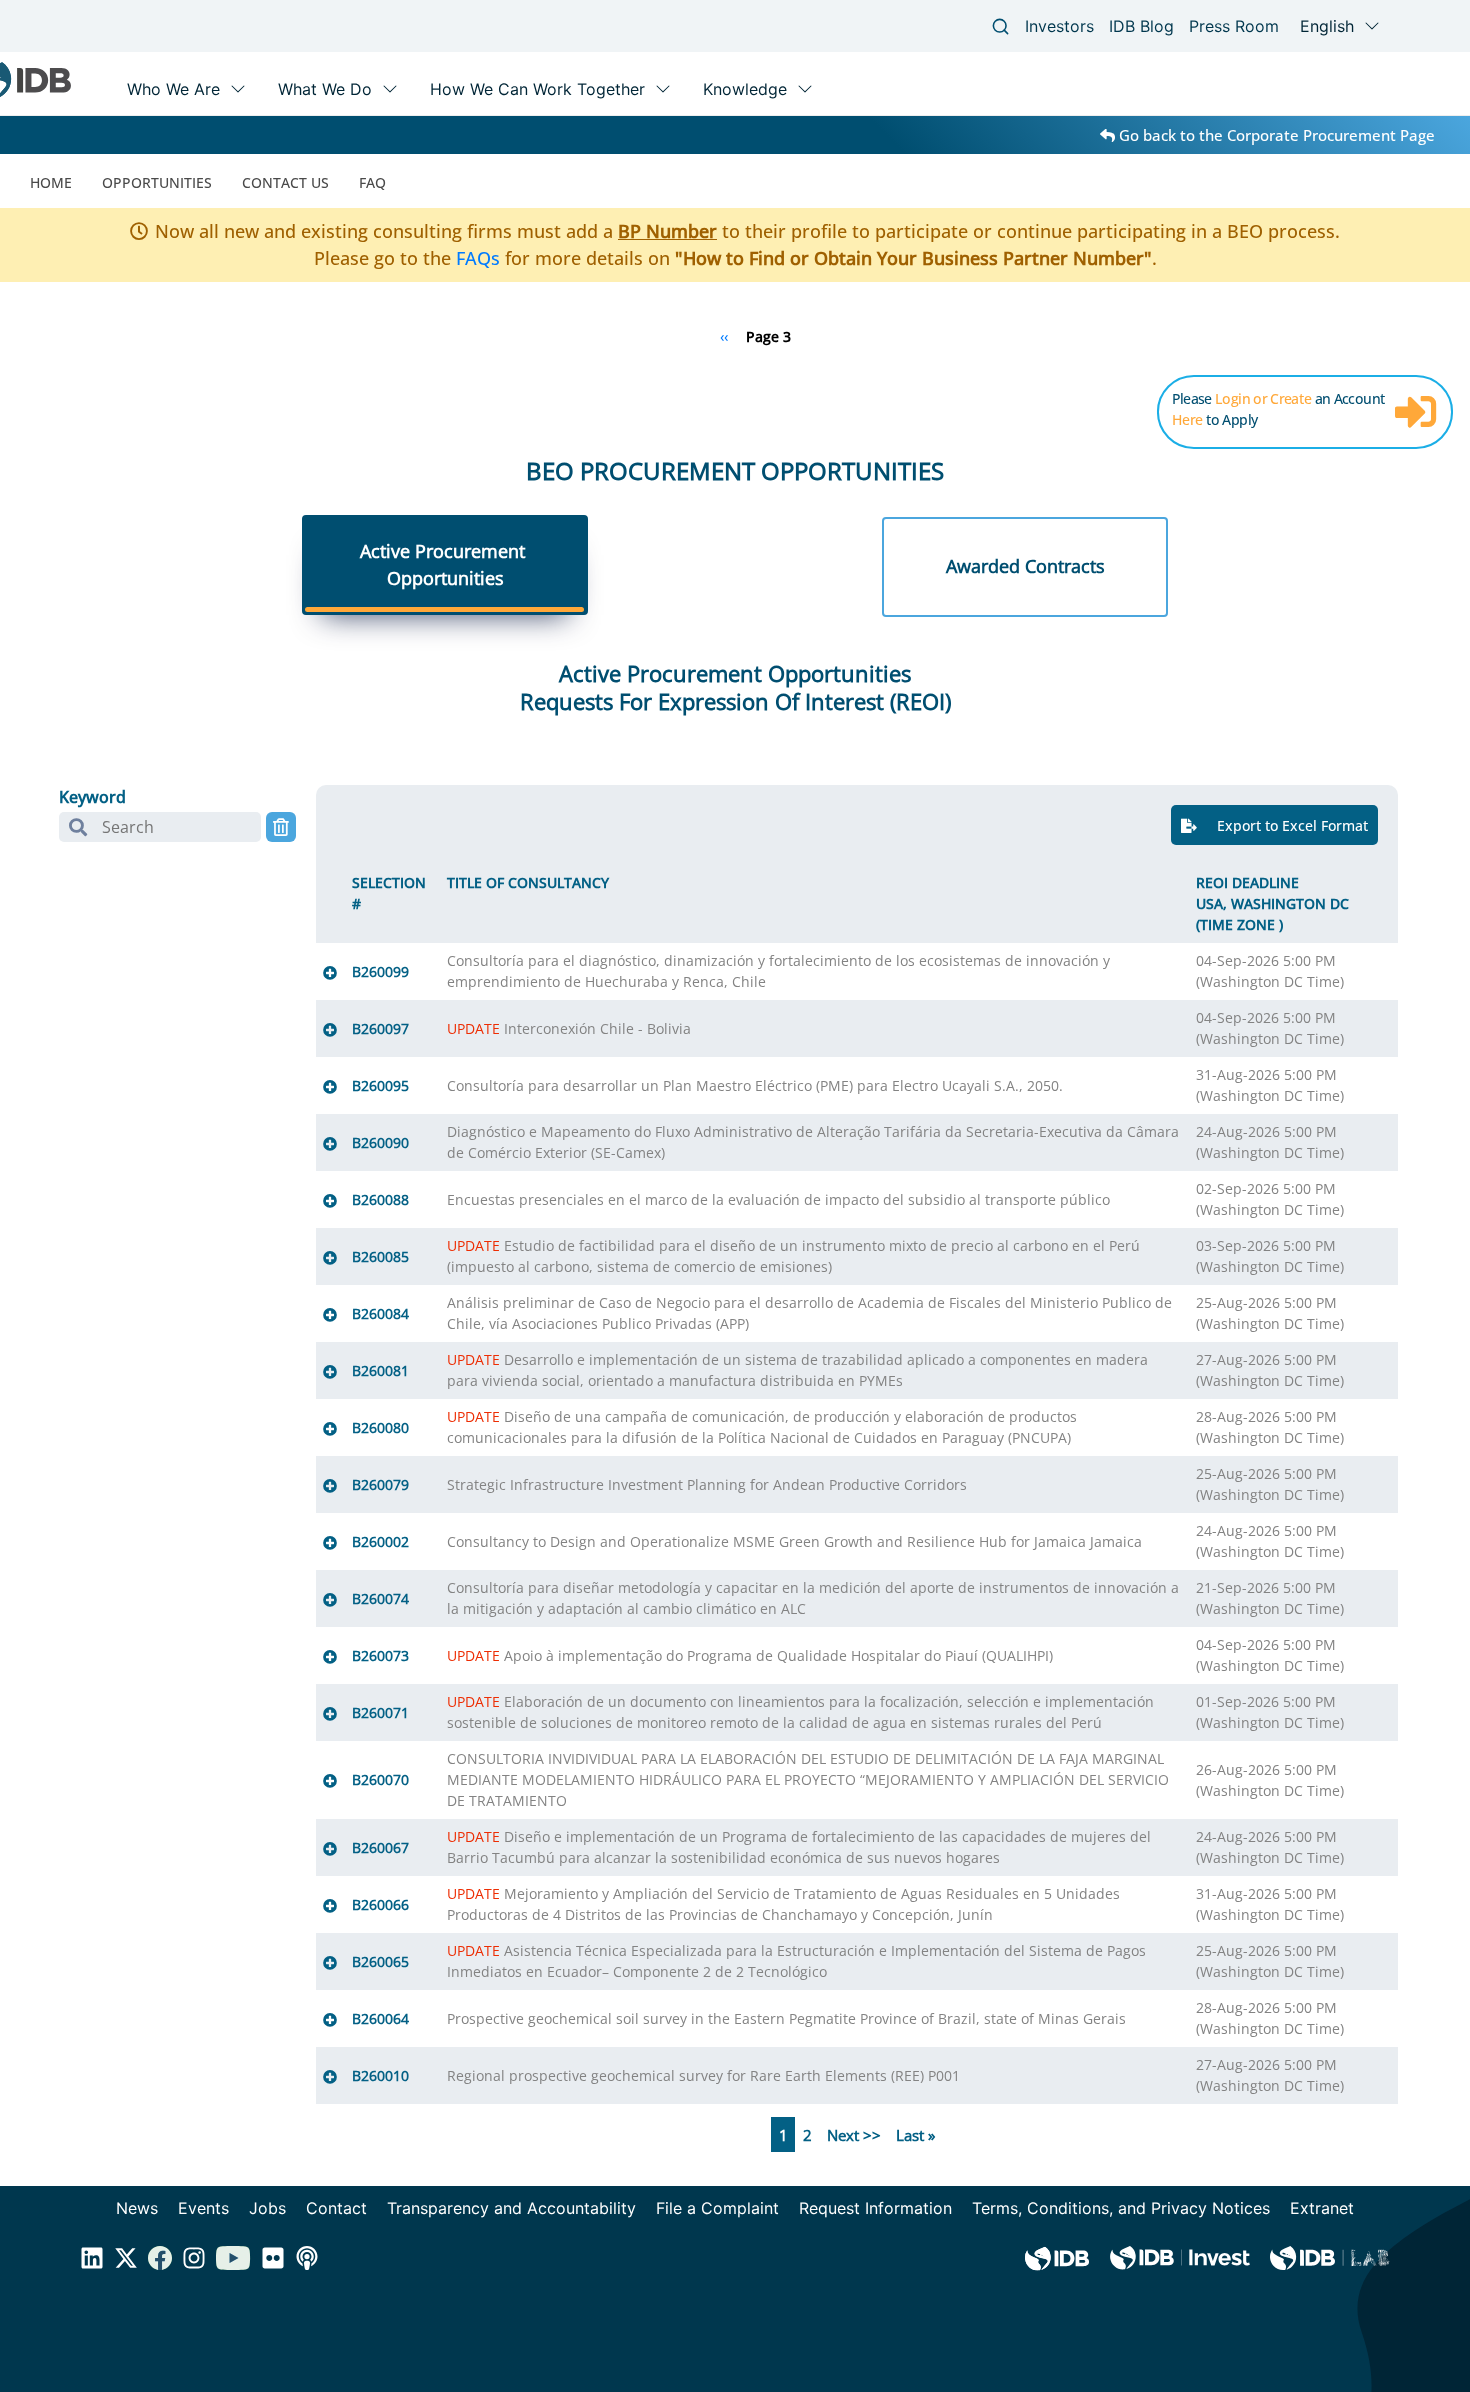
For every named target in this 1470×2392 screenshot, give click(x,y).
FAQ (372, 182)
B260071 (380, 1712)
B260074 (380, 1598)
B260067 (380, 1847)
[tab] (445, 567)
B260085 (380, 1256)
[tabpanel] (735, 1408)
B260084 (380, 1313)
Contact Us (285, 182)
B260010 (380, 2075)
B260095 (380, 1085)
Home (51, 182)
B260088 (380, 1199)
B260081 (380, 1370)
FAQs (478, 258)
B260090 (380, 1142)
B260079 (380, 1484)
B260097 (380, 1028)
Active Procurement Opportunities (445, 564)
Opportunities (157, 182)
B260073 (380, 1655)
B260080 (380, 1427)
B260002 (380, 1541)
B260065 (380, 1961)
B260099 (380, 971)
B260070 (380, 1779)
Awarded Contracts (1025, 566)
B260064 (380, 2018)
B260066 (380, 1904)
